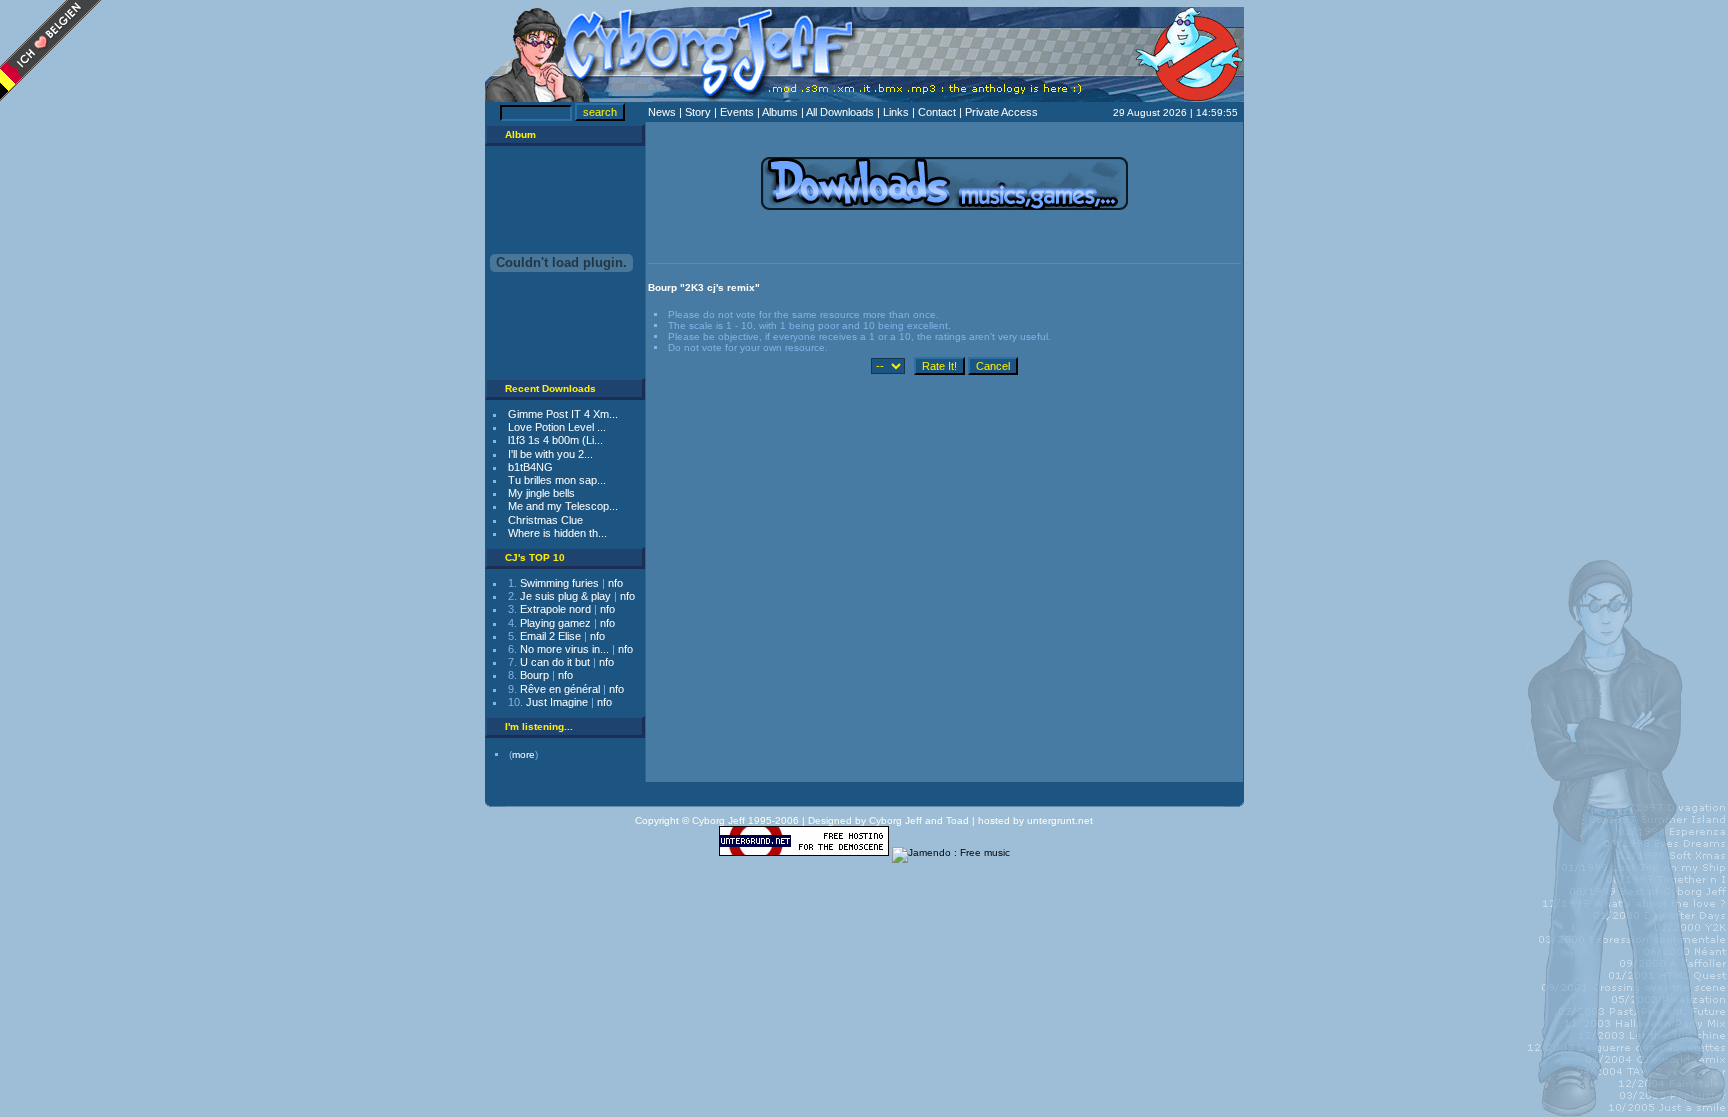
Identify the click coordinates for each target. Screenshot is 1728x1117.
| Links (894, 112)
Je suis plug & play (565, 596)
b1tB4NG (530, 467)
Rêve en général (560, 689)
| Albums (779, 112)
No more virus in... (564, 649)
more (523, 754)
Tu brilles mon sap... (557, 480)
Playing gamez (555, 623)
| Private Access (998, 112)
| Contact (935, 112)
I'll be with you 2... (550, 454)
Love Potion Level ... (557, 427)
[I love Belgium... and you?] (50, 95)
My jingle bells (541, 493)
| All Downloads (839, 112)
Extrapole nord (555, 609)
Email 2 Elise (550, 636)
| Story (696, 112)
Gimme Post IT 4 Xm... (563, 414)
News (663, 112)
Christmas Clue (545, 520)
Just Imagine (557, 702)
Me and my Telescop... (563, 506)
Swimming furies (559, 583)
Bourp (534, 675)
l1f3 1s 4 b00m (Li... (555, 440)
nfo (615, 583)
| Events (735, 112)
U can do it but (555, 662)
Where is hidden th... (557, 533)
